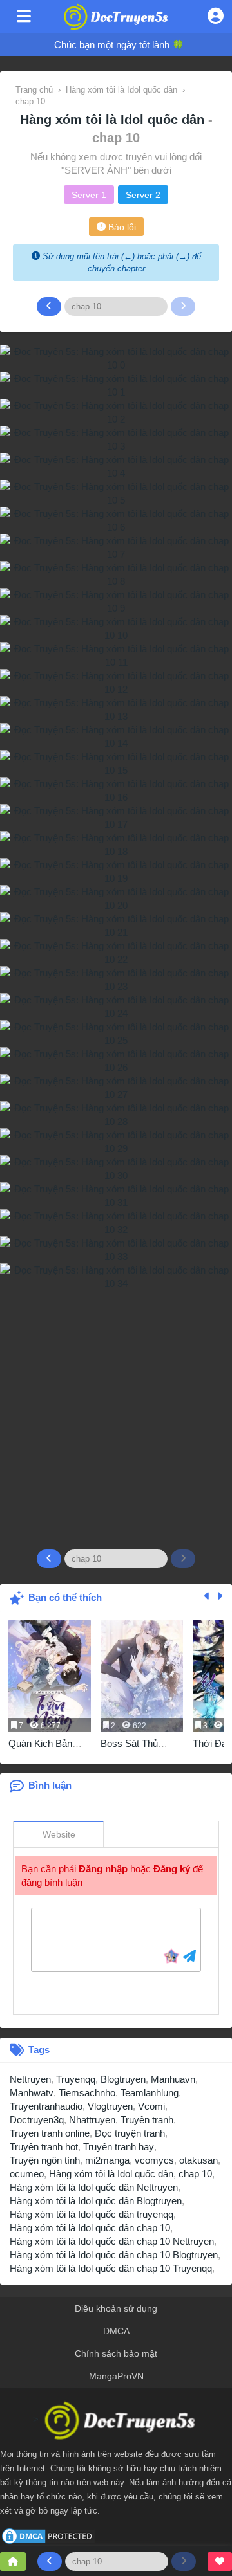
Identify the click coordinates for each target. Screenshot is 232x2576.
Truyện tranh (147, 2120)
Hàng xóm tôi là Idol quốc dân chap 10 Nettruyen (112, 2241)
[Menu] (24, 17)
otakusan (198, 2160)
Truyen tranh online (50, 2133)
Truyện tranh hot (44, 2147)
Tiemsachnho (87, 2093)
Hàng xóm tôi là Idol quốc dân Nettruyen (94, 2187)
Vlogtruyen (110, 2106)
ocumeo (27, 2174)
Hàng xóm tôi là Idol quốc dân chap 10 (90, 2228)
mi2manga (107, 2160)
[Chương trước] (49, 306)
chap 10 (195, 2174)
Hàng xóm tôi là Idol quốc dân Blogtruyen (96, 2201)
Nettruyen (30, 2079)
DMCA (116, 2331)
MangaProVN (116, 2376)
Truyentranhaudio (46, 2106)
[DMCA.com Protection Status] (48, 2535)
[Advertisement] (116, 1414)
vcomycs (154, 2160)
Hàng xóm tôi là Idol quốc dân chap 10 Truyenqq (111, 2268)
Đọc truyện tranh (130, 2133)
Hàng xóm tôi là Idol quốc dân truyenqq (92, 2214)
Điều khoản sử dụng (116, 2308)
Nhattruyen (92, 2120)
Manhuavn (173, 2079)
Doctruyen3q (37, 2120)
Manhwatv (32, 2093)
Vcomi (151, 2106)
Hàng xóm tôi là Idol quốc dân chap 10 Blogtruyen (114, 2255)
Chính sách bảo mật (116, 2353)
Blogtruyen (123, 2079)
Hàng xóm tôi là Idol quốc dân (114, 120)
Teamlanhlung (150, 2093)
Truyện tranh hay (119, 2147)
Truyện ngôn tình (45, 2160)
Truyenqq (76, 2079)
